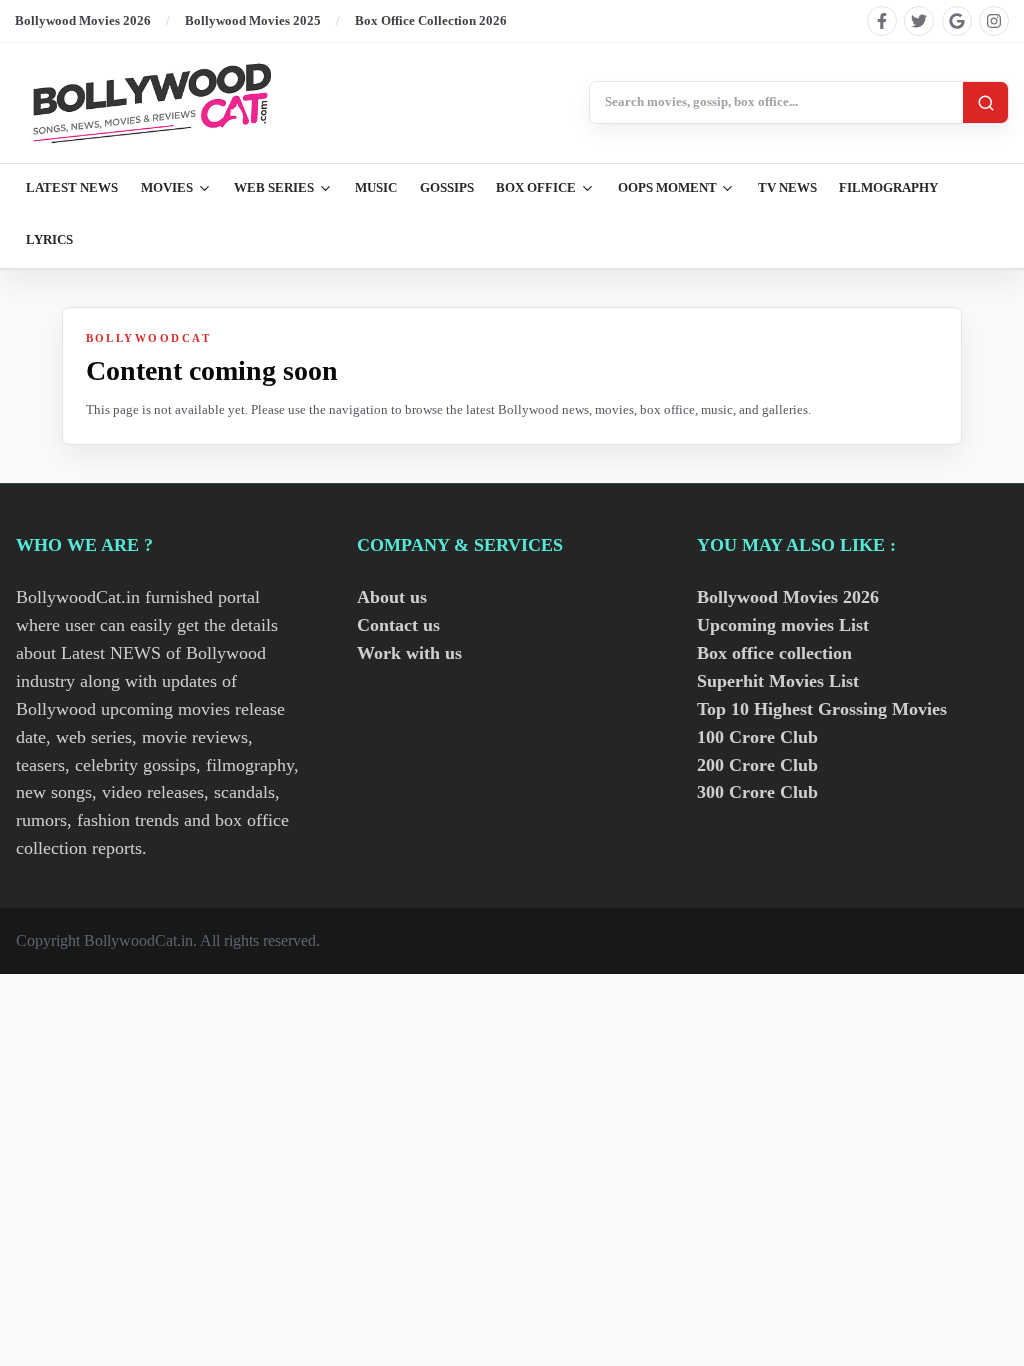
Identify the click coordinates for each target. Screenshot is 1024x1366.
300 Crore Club (757, 792)
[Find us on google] (957, 21)
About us (392, 597)
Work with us (409, 653)
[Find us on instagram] (994, 21)
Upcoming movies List (783, 625)
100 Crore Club (757, 737)
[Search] (985, 102)
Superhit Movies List (778, 681)
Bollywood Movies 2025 (253, 20)
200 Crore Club (757, 765)
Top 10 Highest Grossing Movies (822, 709)
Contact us (398, 625)
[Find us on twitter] (919, 21)
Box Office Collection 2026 (431, 20)
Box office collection (774, 653)
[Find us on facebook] (882, 21)
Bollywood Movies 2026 (83, 20)
